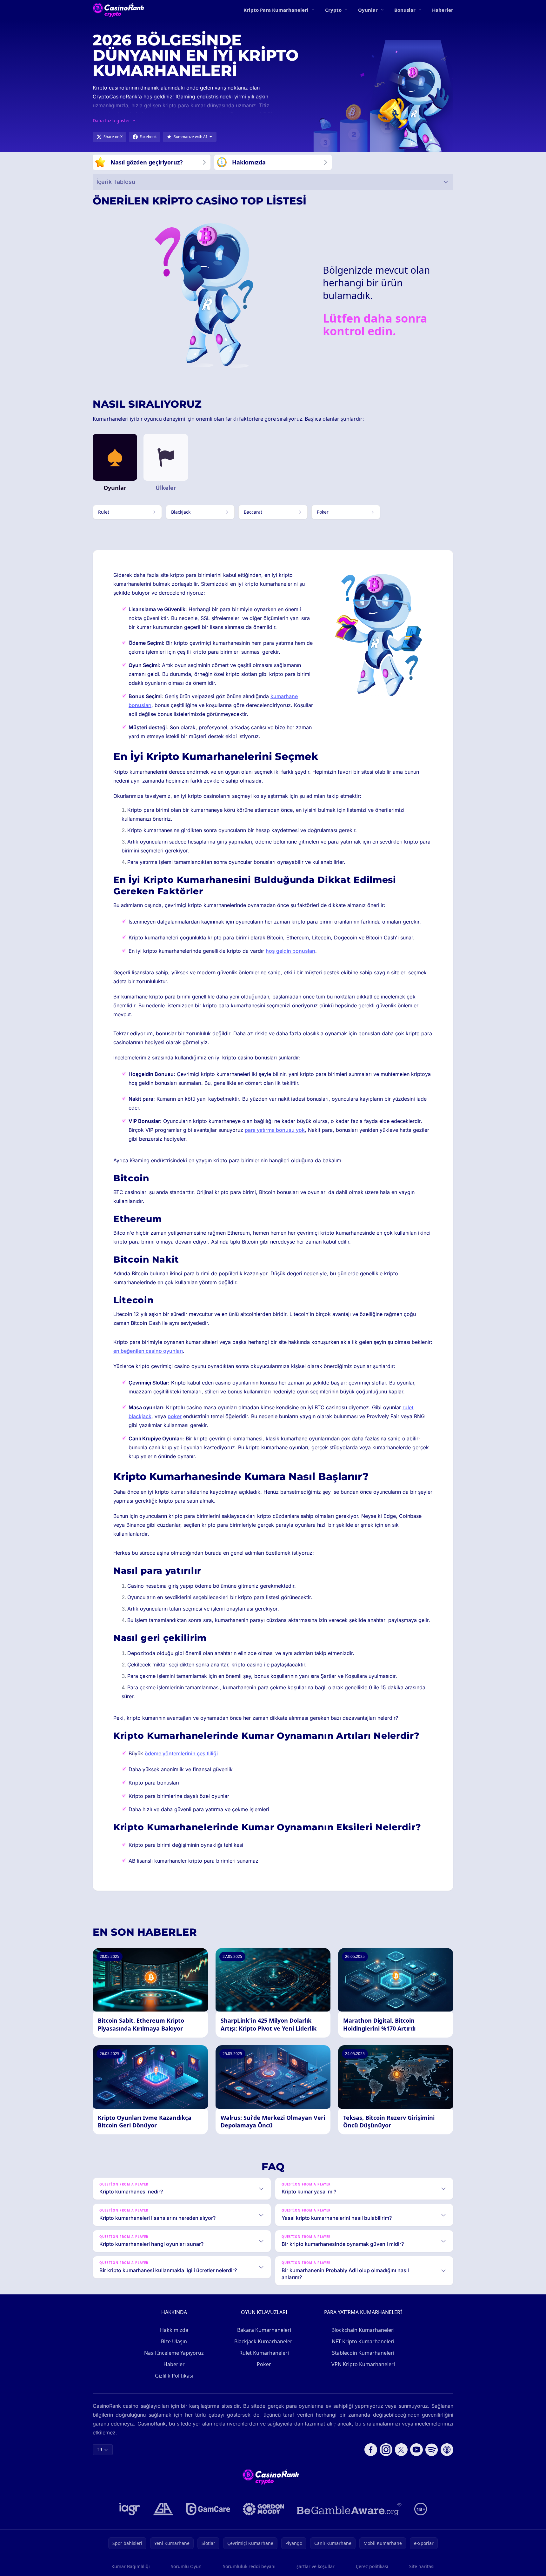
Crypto (333, 10)
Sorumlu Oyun (186, 2566)
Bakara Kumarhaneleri (264, 2330)
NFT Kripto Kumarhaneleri (363, 2341)
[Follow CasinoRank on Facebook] (371, 2450)
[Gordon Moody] (263, 2509)
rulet (408, 1407)
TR (100, 2449)
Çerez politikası (372, 2566)
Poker (264, 2364)
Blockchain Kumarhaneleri (363, 2330)
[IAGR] (130, 2509)
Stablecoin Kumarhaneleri (363, 2353)
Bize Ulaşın (174, 2341)
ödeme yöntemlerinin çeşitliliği (181, 1753)
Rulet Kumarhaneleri (264, 2353)
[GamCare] (208, 2509)
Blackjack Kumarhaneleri (264, 2341)
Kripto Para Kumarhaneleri (276, 10)
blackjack (140, 1416)
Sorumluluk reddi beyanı (249, 2566)
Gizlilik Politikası (174, 2376)
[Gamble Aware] (349, 2509)
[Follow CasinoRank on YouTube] (416, 2450)
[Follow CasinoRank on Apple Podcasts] (447, 2450)
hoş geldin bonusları (290, 951)
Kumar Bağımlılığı (131, 2566)
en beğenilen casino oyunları (148, 1351)
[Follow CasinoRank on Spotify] (432, 2450)
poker (175, 1416)
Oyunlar (368, 10)
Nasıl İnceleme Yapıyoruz (174, 2353)
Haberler (443, 10)
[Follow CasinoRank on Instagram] (386, 2450)
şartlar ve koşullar (316, 2566)
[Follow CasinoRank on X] (401, 2450)
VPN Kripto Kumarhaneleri (363, 2364)
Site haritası (422, 2566)
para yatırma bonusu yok (275, 1130)
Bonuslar (405, 10)
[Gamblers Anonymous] (163, 2509)
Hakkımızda (174, 2330)
